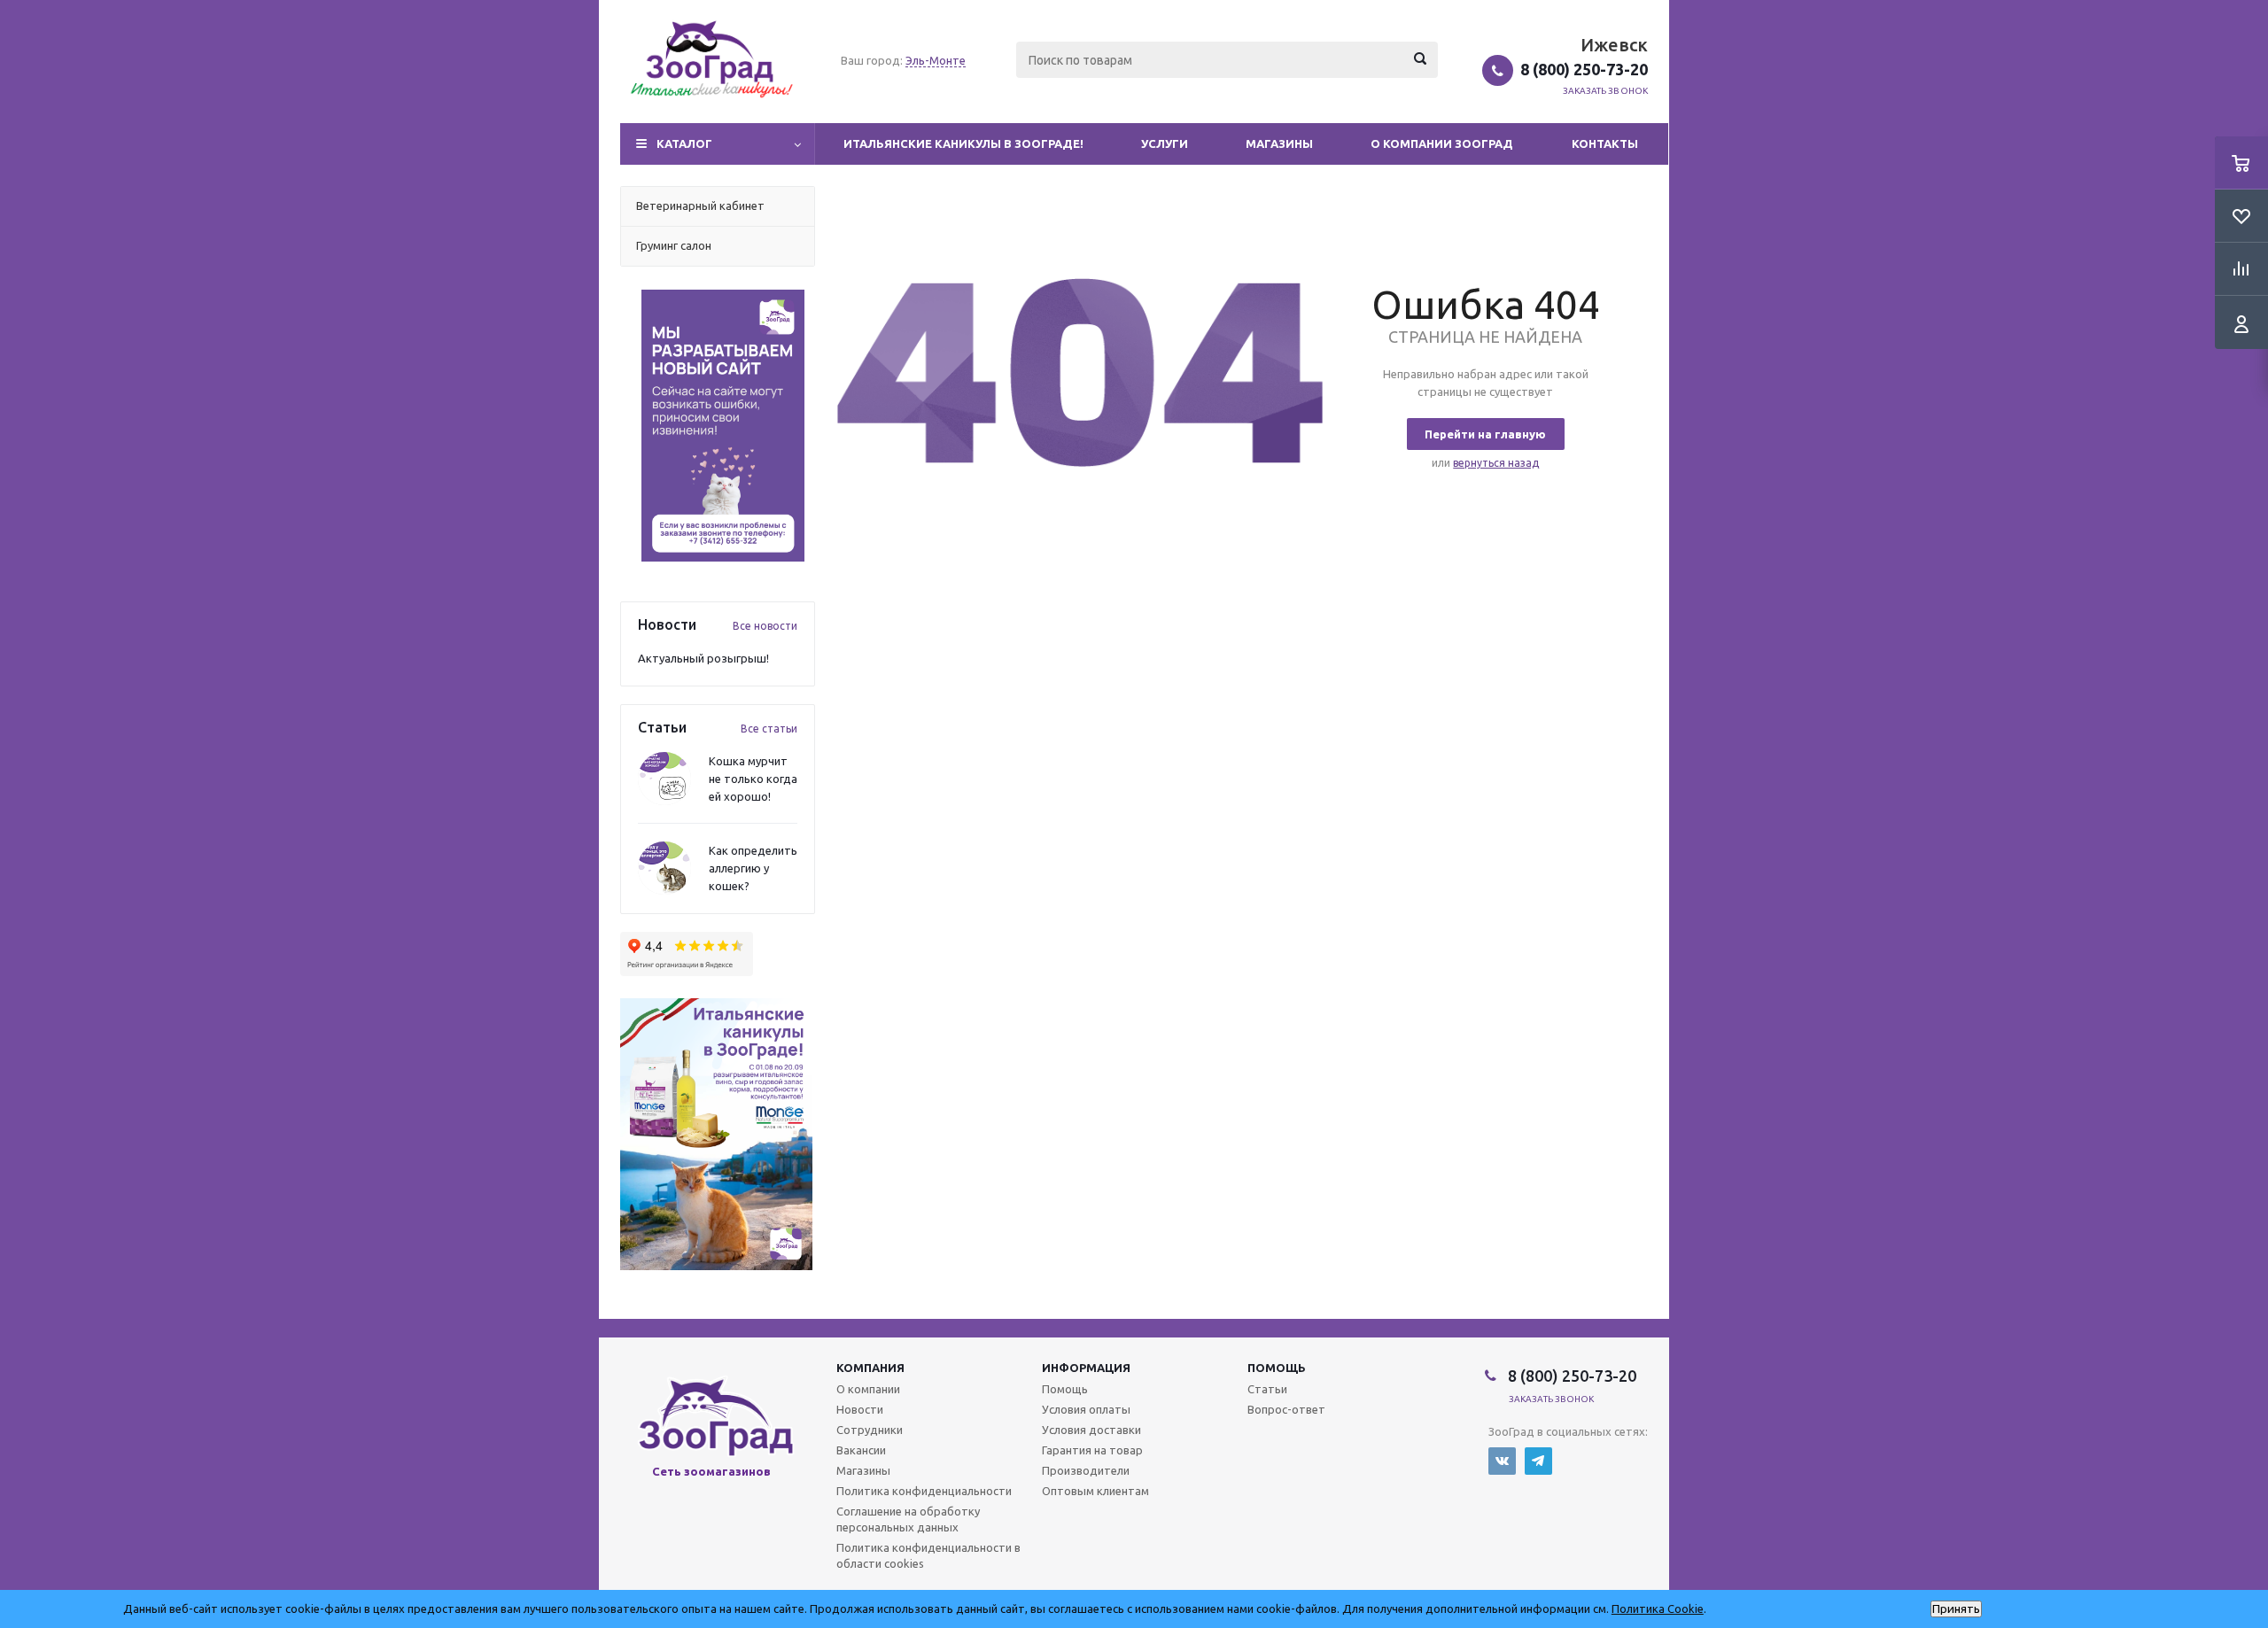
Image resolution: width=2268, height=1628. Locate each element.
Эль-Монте (936, 60)
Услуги (1165, 143)
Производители (1086, 1470)
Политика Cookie (1658, 1609)
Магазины (1279, 143)
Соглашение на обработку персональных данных (908, 1519)
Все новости (765, 626)
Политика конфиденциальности (924, 1491)
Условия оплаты (1086, 1409)
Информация (1086, 1368)
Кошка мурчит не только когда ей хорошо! (753, 779)
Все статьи (769, 729)
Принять (1956, 1609)
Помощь (1277, 1368)
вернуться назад (1496, 463)
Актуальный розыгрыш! (703, 658)
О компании (868, 1389)
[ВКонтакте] (1502, 1461)
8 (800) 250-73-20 (1584, 69)
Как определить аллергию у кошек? (753, 868)
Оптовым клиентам (1095, 1491)
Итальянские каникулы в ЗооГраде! (963, 143)
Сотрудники (870, 1430)
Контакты (1605, 143)
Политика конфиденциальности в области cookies (928, 1555)
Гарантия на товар (1092, 1450)
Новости (860, 1409)
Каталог (684, 143)
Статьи (1267, 1389)
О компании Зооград (1442, 143)
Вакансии (861, 1450)
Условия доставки (1091, 1430)
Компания (870, 1368)
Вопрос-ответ (1286, 1409)
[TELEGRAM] (1538, 1461)
